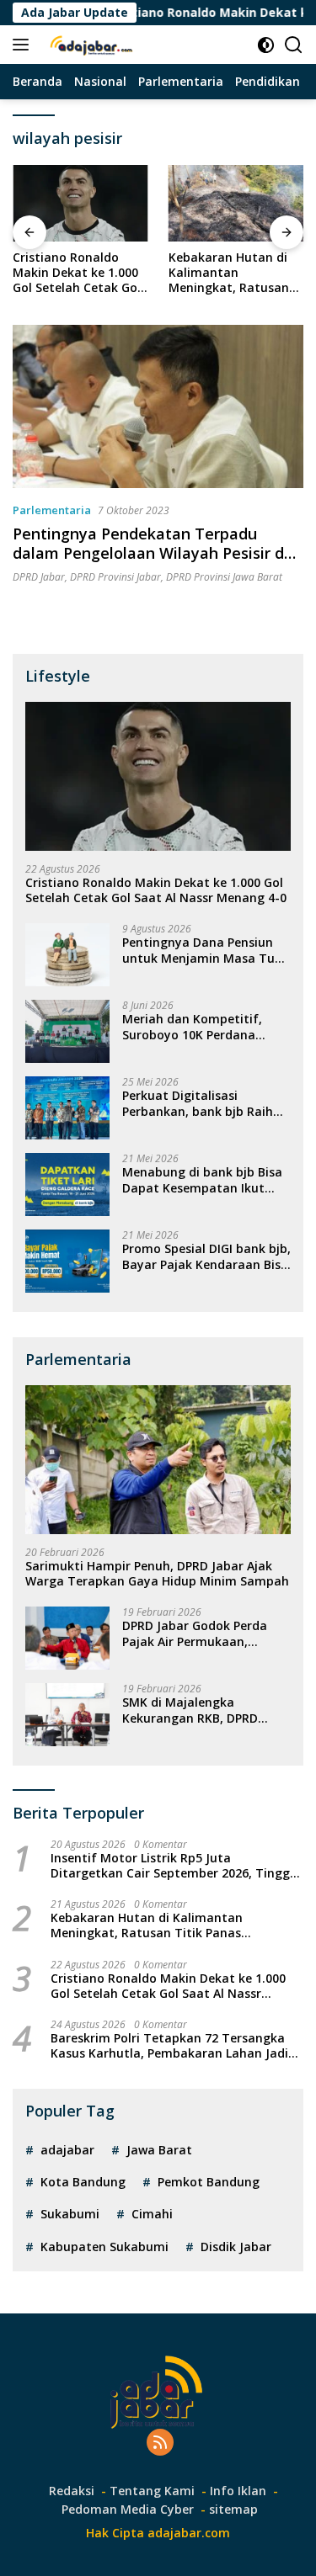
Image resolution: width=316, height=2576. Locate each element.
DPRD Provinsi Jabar (115, 577)
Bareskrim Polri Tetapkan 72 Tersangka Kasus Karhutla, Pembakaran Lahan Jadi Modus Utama (169, 2046)
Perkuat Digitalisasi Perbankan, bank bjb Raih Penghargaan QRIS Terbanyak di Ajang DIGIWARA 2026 (198, 1103)
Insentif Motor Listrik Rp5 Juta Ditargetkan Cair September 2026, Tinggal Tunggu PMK (176, 1866)
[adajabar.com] (90, 45)
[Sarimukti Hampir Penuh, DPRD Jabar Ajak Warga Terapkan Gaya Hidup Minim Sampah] (158, 1460)
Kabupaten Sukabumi (104, 2247)
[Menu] (24, 45)
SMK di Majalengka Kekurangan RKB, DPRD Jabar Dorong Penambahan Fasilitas (203, 1710)
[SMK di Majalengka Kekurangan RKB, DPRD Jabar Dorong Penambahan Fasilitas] (67, 1715)
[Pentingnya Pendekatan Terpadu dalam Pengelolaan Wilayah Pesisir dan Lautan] (158, 406)
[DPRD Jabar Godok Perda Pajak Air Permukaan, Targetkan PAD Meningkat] (67, 1638)
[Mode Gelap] (266, 45)
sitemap (233, 2509)
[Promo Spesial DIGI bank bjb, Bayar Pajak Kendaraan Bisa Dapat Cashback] (67, 1261)
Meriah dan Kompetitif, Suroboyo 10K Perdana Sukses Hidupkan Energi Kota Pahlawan (192, 1027)
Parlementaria (52, 510)
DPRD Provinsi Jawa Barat (224, 577)
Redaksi (72, 2491)
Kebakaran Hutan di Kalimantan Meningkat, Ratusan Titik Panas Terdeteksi (235, 273)
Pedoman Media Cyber (128, 2509)
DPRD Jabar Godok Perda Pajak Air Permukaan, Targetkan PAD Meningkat (201, 1633)
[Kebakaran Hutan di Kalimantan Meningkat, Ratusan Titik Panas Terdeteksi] (236, 203)
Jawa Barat (159, 2150)
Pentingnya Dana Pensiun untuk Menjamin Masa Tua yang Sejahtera (202, 950)
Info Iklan (238, 2491)
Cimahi (152, 2214)
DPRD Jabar (39, 577)
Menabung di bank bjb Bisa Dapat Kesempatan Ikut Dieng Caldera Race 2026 (202, 1180)
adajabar (67, 2150)
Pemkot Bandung (209, 2182)
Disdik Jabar (236, 2247)
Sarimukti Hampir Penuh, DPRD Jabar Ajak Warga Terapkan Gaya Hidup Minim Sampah (157, 1574)
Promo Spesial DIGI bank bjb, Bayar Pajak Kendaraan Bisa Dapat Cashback (206, 1256)
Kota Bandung (83, 2182)
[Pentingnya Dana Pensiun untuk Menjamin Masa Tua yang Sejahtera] (67, 955)
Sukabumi (70, 2214)
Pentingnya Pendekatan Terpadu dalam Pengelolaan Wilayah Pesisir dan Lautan (158, 553)
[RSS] (160, 2443)
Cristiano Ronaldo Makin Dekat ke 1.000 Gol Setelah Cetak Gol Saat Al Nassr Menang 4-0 (78, 273)
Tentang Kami (152, 2491)
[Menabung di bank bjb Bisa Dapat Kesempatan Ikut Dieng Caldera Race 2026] (67, 1184)
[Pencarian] (294, 45)
